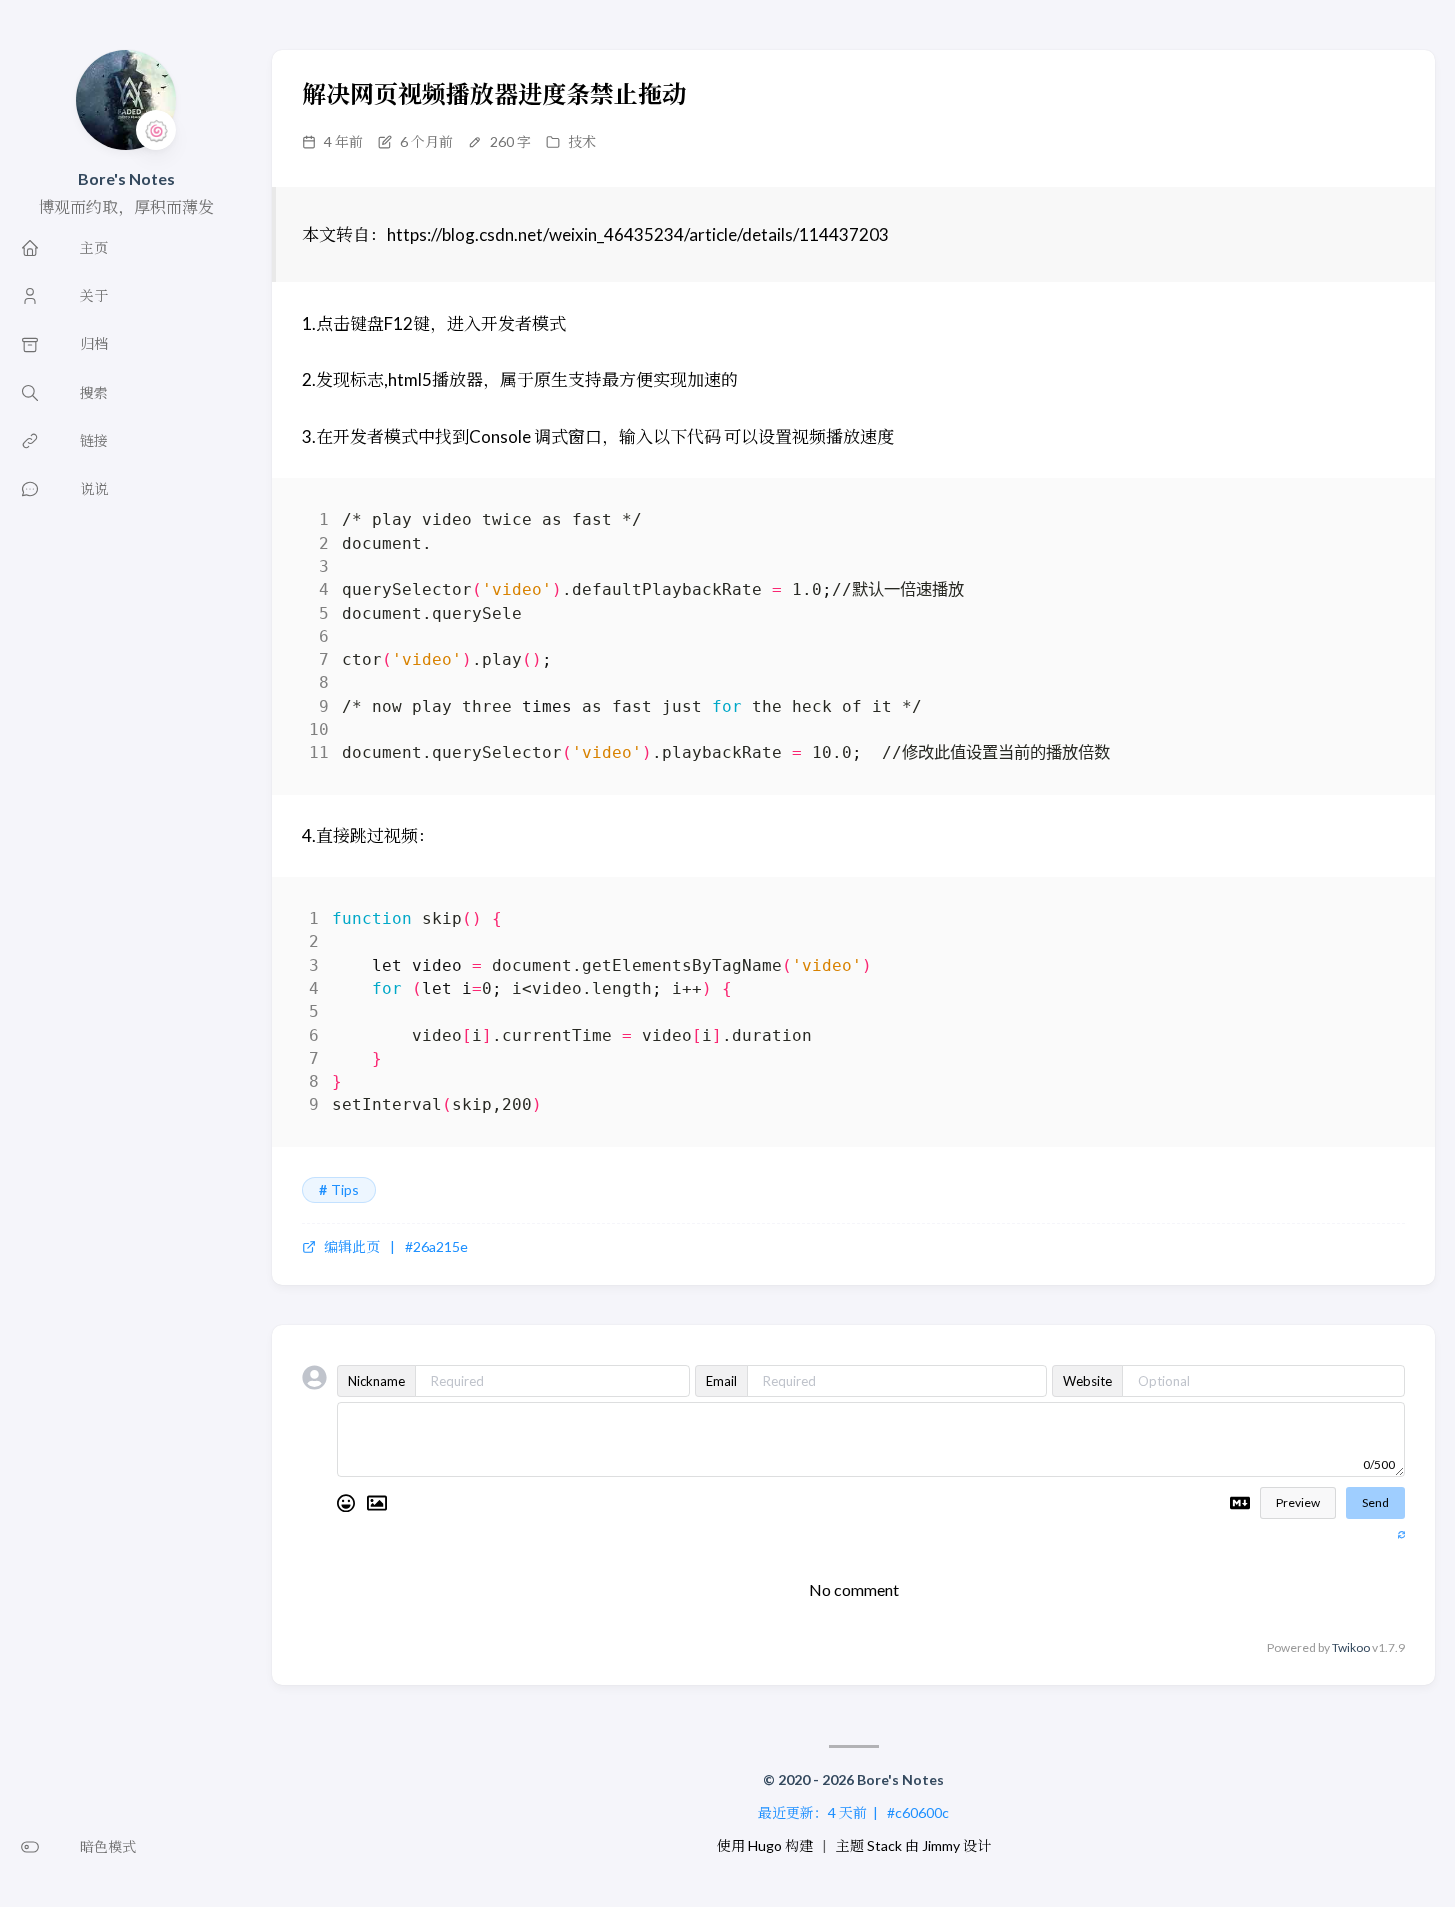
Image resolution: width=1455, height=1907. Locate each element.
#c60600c (918, 1812)
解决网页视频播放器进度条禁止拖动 (494, 93)
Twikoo (1351, 1647)
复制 (1375, 523)
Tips (345, 1189)
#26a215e (436, 1247)
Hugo (765, 1845)
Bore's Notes (126, 178)
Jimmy (941, 1845)
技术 (582, 142)
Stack (884, 1845)
